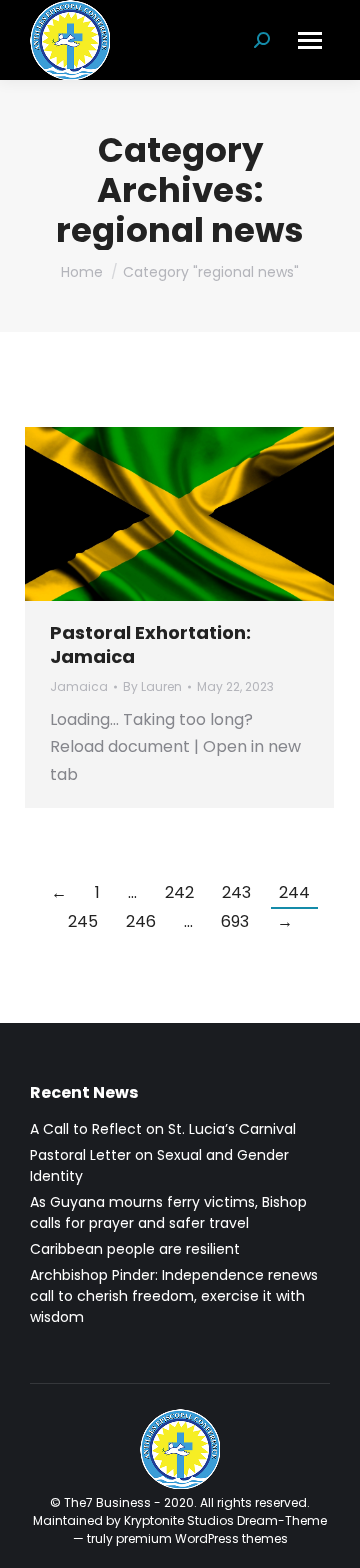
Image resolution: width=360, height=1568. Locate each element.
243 (236, 892)
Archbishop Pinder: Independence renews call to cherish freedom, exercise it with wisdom (174, 1296)
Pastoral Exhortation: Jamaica (150, 644)
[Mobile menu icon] (310, 40)
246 (141, 921)
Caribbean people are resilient (135, 1249)
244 (294, 892)
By (152, 686)
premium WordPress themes (202, 1538)
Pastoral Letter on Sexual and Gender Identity (159, 1165)
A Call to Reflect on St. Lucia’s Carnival (163, 1129)
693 (235, 921)
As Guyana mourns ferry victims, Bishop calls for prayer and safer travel (168, 1212)
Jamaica (79, 686)
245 (83, 921)
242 (179, 892)
